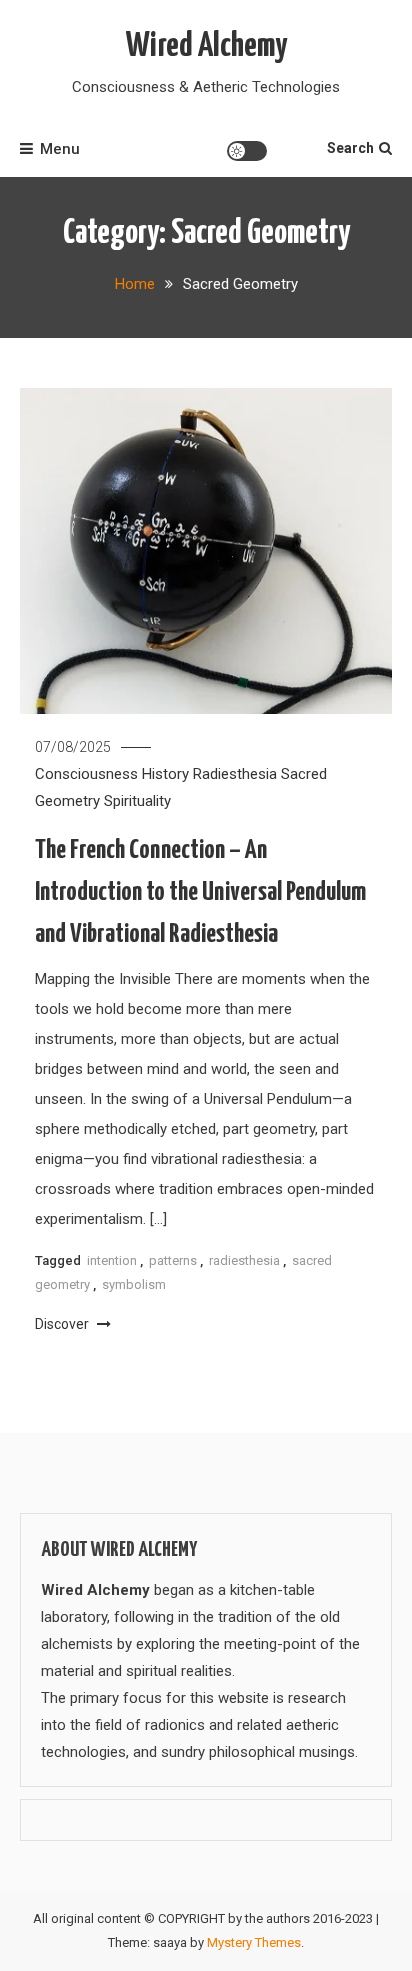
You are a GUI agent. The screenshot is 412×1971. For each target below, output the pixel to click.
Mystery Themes (254, 1942)
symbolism (134, 1284)
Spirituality (137, 801)
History (165, 774)
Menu (60, 149)
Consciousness (86, 774)
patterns (173, 1260)
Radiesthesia (235, 774)
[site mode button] (247, 151)
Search (350, 148)
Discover (63, 1324)
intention (112, 1260)
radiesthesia (244, 1260)
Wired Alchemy (206, 46)
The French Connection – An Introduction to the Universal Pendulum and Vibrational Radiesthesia (200, 892)
